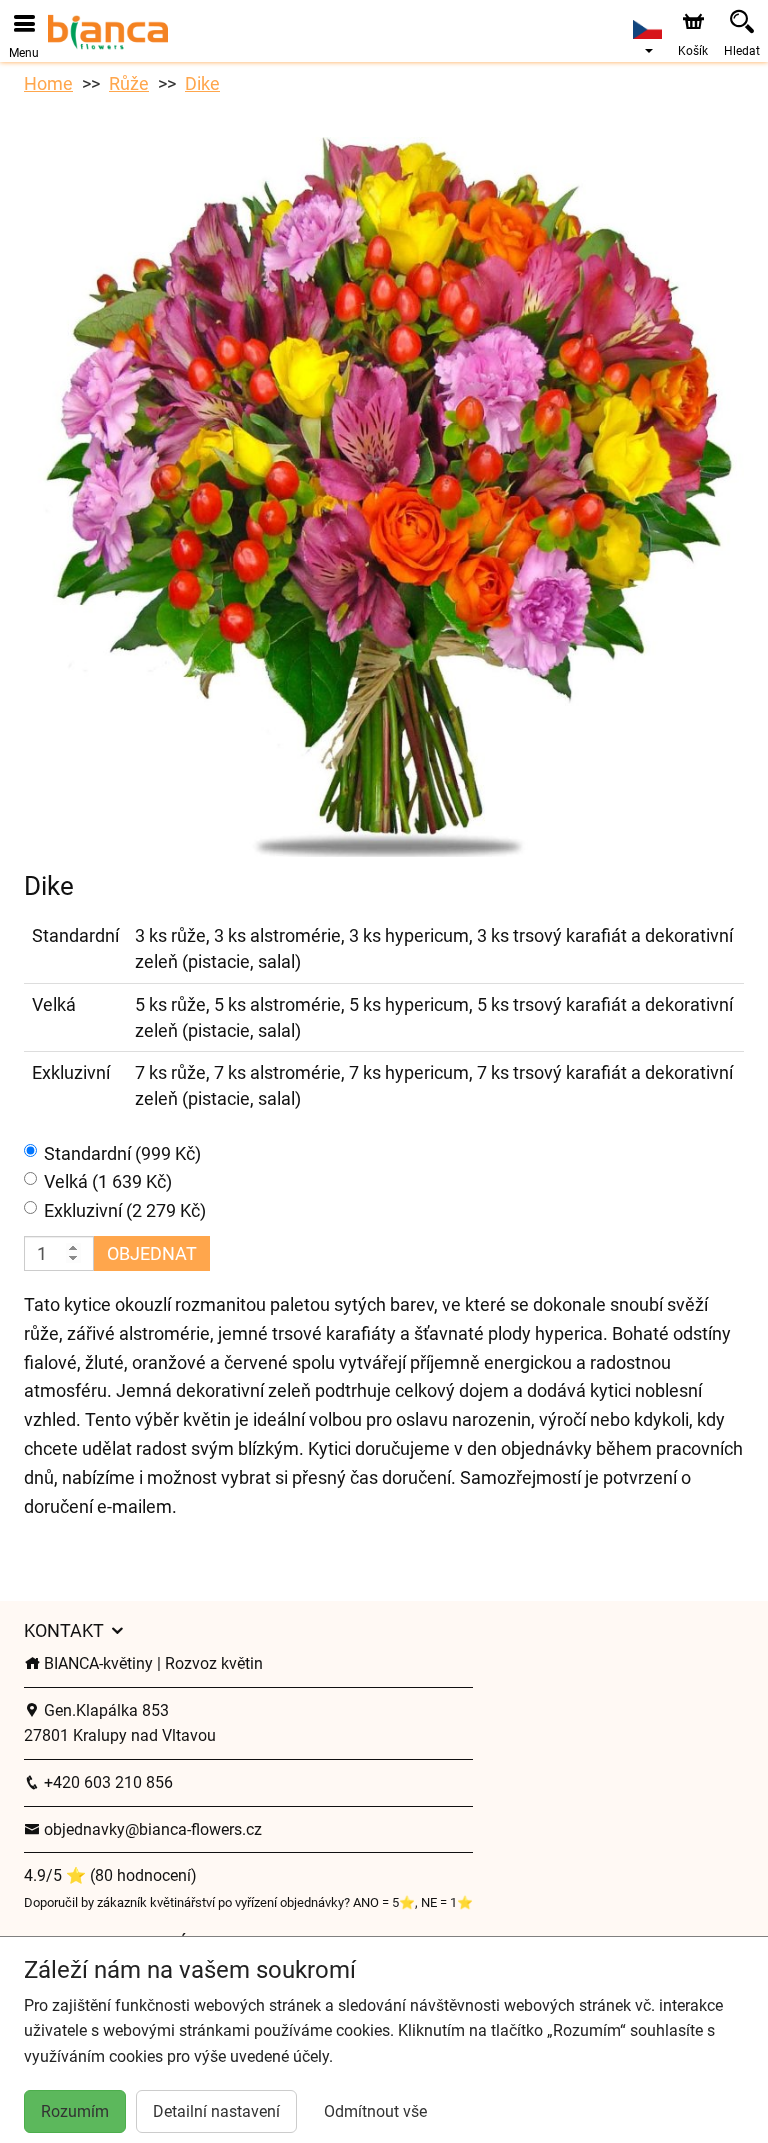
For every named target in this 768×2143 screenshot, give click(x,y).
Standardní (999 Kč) (122, 1153)
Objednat (152, 1253)
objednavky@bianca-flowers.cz (151, 1829)
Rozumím (75, 2111)
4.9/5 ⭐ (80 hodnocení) (110, 1875)
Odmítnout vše (375, 2111)
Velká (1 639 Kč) (108, 1181)
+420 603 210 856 (106, 1782)
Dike (202, 83)
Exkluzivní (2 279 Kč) (125, 1210)
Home (48, 83)
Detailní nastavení (216, 2111)
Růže (129, 83)
